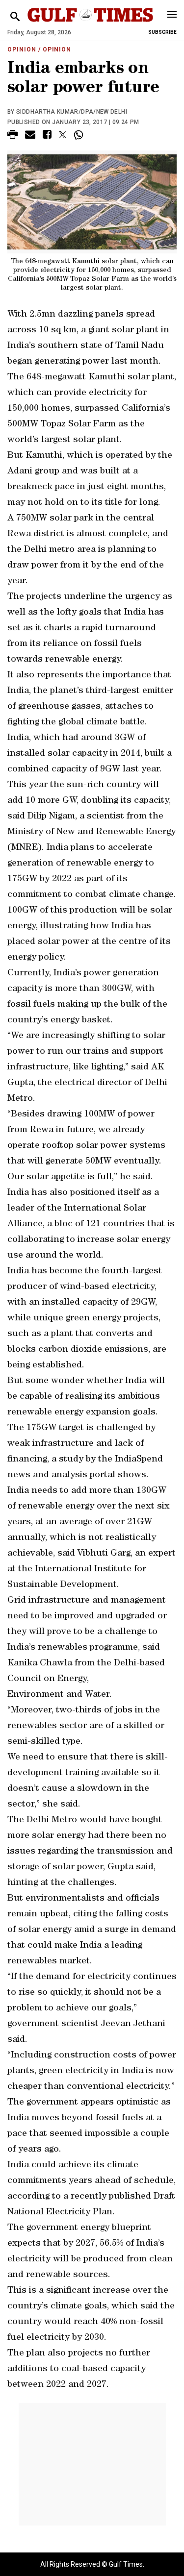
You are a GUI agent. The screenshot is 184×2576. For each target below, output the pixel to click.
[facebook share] (47, 136)
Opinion (22, 50)
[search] (15, 17)
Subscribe (162, 32)
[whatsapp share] (80, 135)
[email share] (30, 136)
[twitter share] (63, 135)
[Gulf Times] (91, 24)
